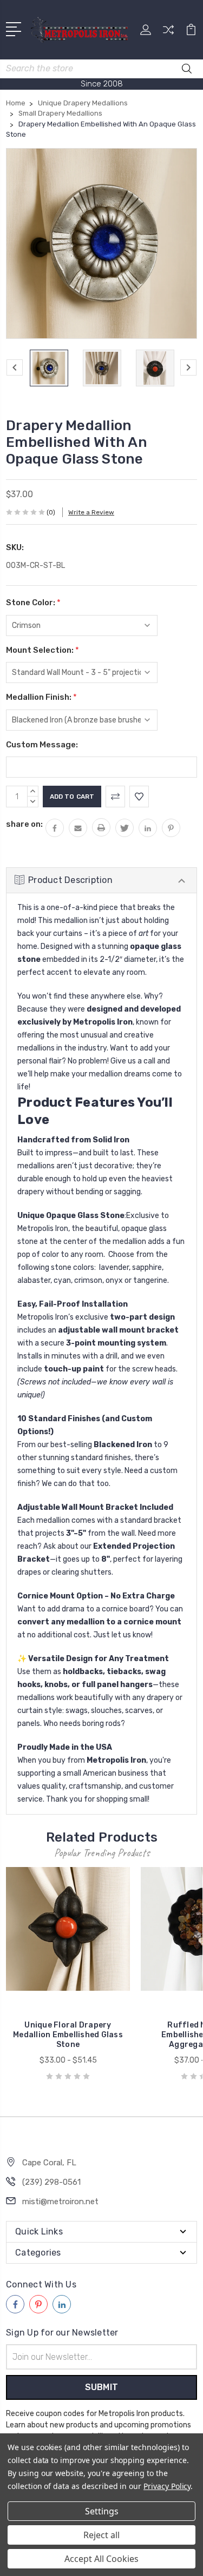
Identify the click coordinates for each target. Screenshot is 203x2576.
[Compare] (168, 33)
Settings (102, 2511)
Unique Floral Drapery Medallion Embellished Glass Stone (68, 2035)
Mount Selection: (42, 650)
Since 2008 (102, 84)
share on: (24, 824)
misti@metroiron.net (60, 2202)
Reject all (101, 2535)
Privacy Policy (167, 2486)
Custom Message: (42, 745)
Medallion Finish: (41, 697)
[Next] (188, 367)
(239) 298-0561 (51, 2182)
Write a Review (91, 512)
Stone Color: (33, 603)
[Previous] (15, 367)
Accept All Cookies (101, 2559)
